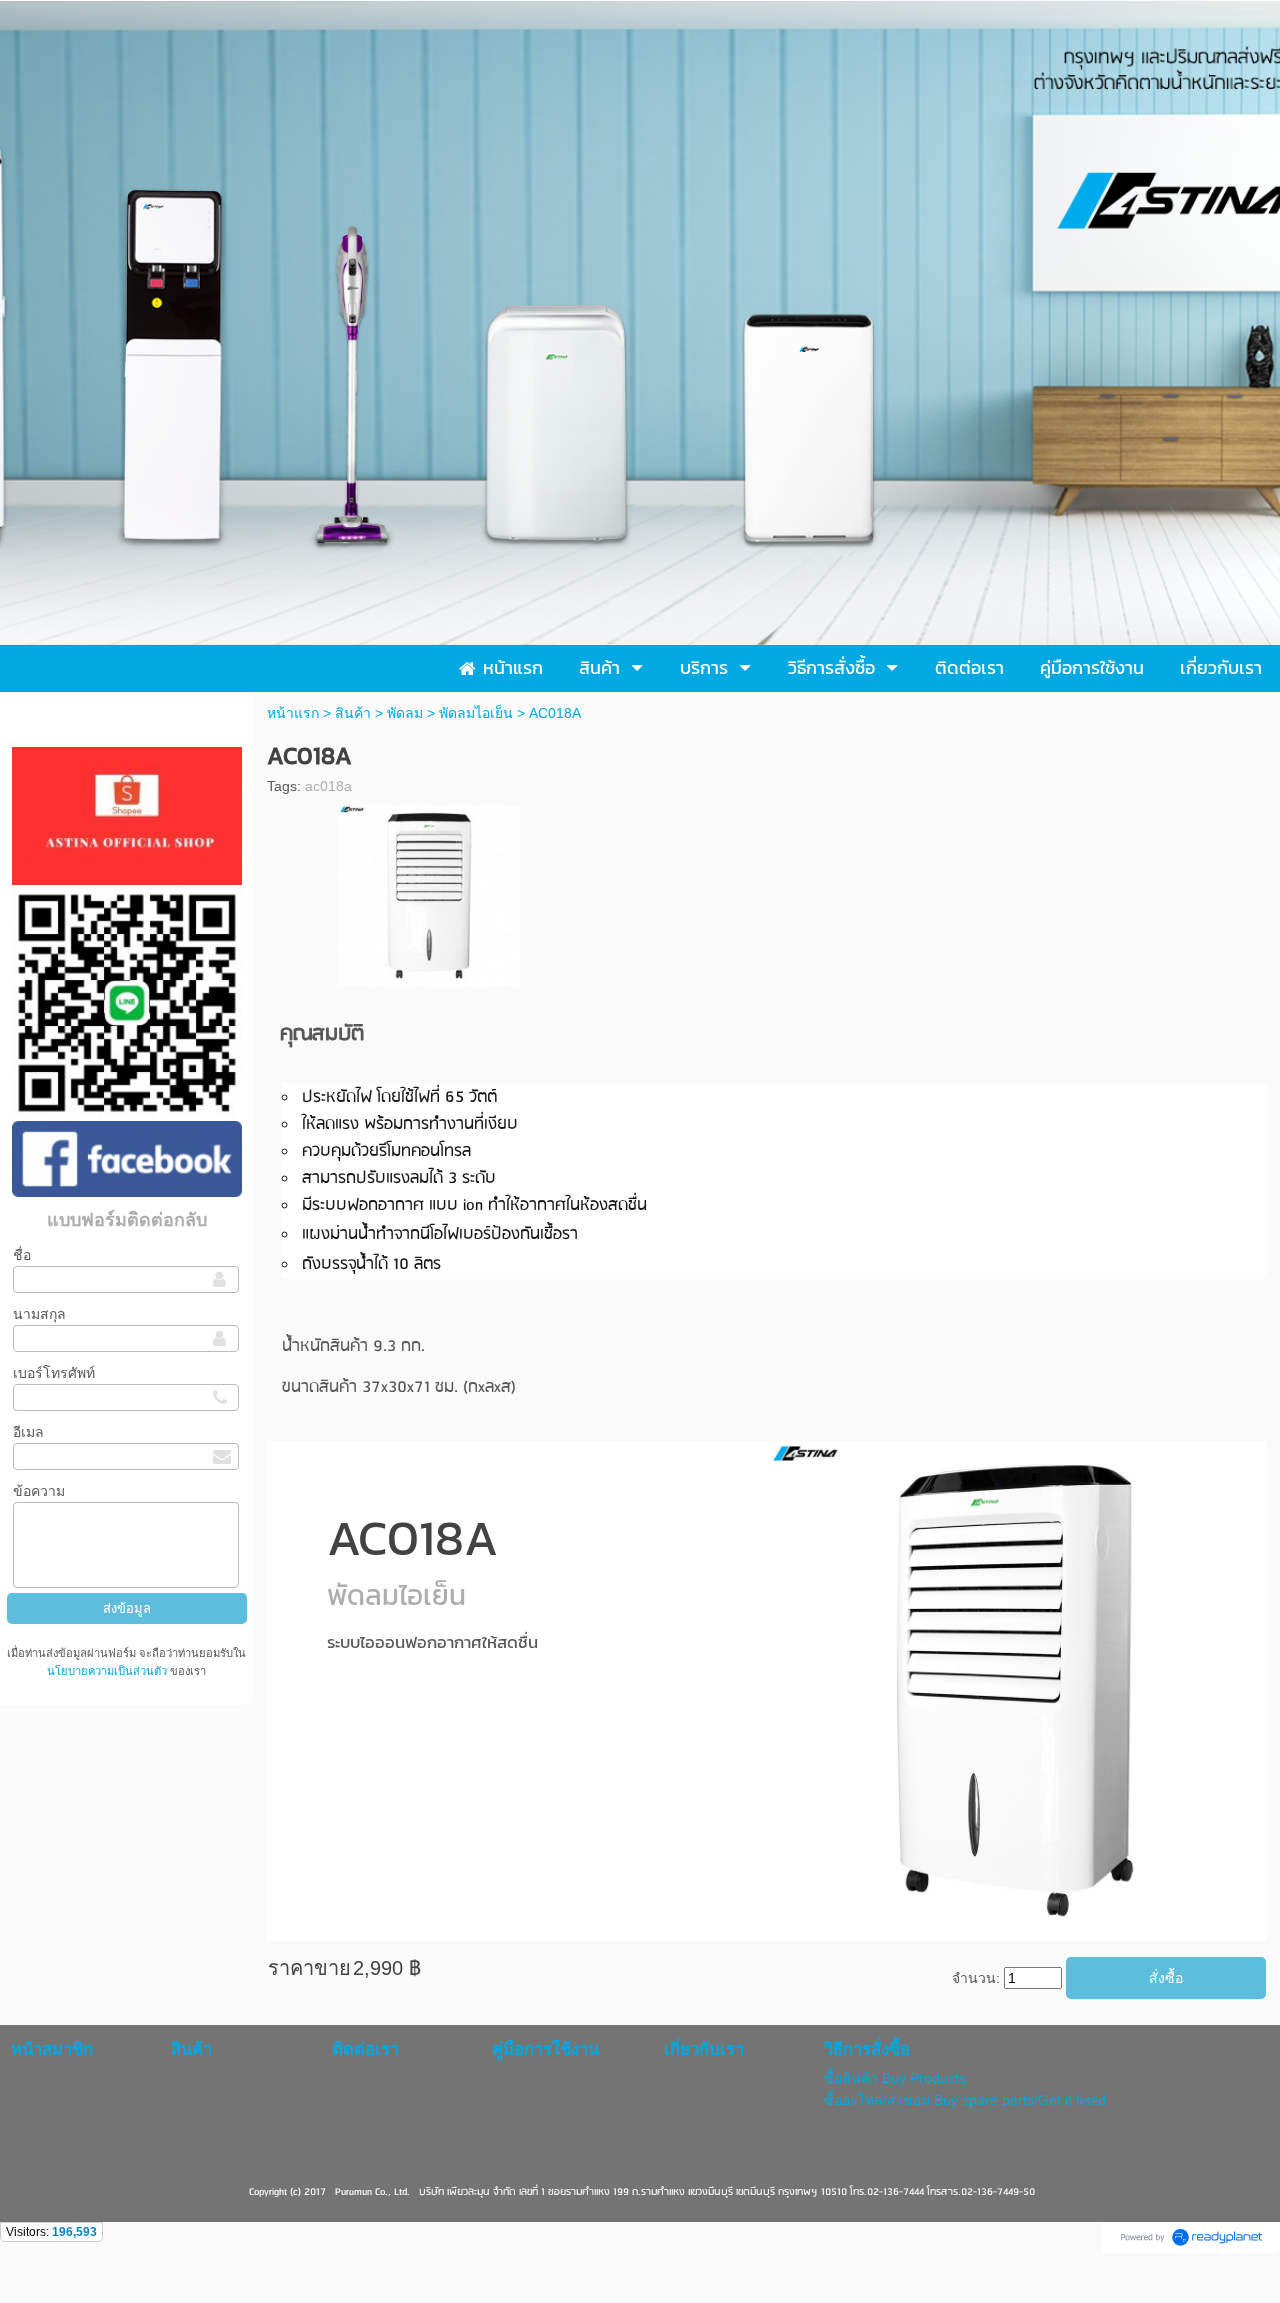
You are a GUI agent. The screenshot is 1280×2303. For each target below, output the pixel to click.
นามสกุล (39, 1314)
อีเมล (28, 1432)
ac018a (328, 786)
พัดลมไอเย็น (476, 713)
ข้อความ (39, 1491)
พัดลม (405, 713)
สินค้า (353, 713)
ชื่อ (22, 1255)
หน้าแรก (293, 713)
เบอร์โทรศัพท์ (54, 1373)
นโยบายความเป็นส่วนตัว (108, 1671)
